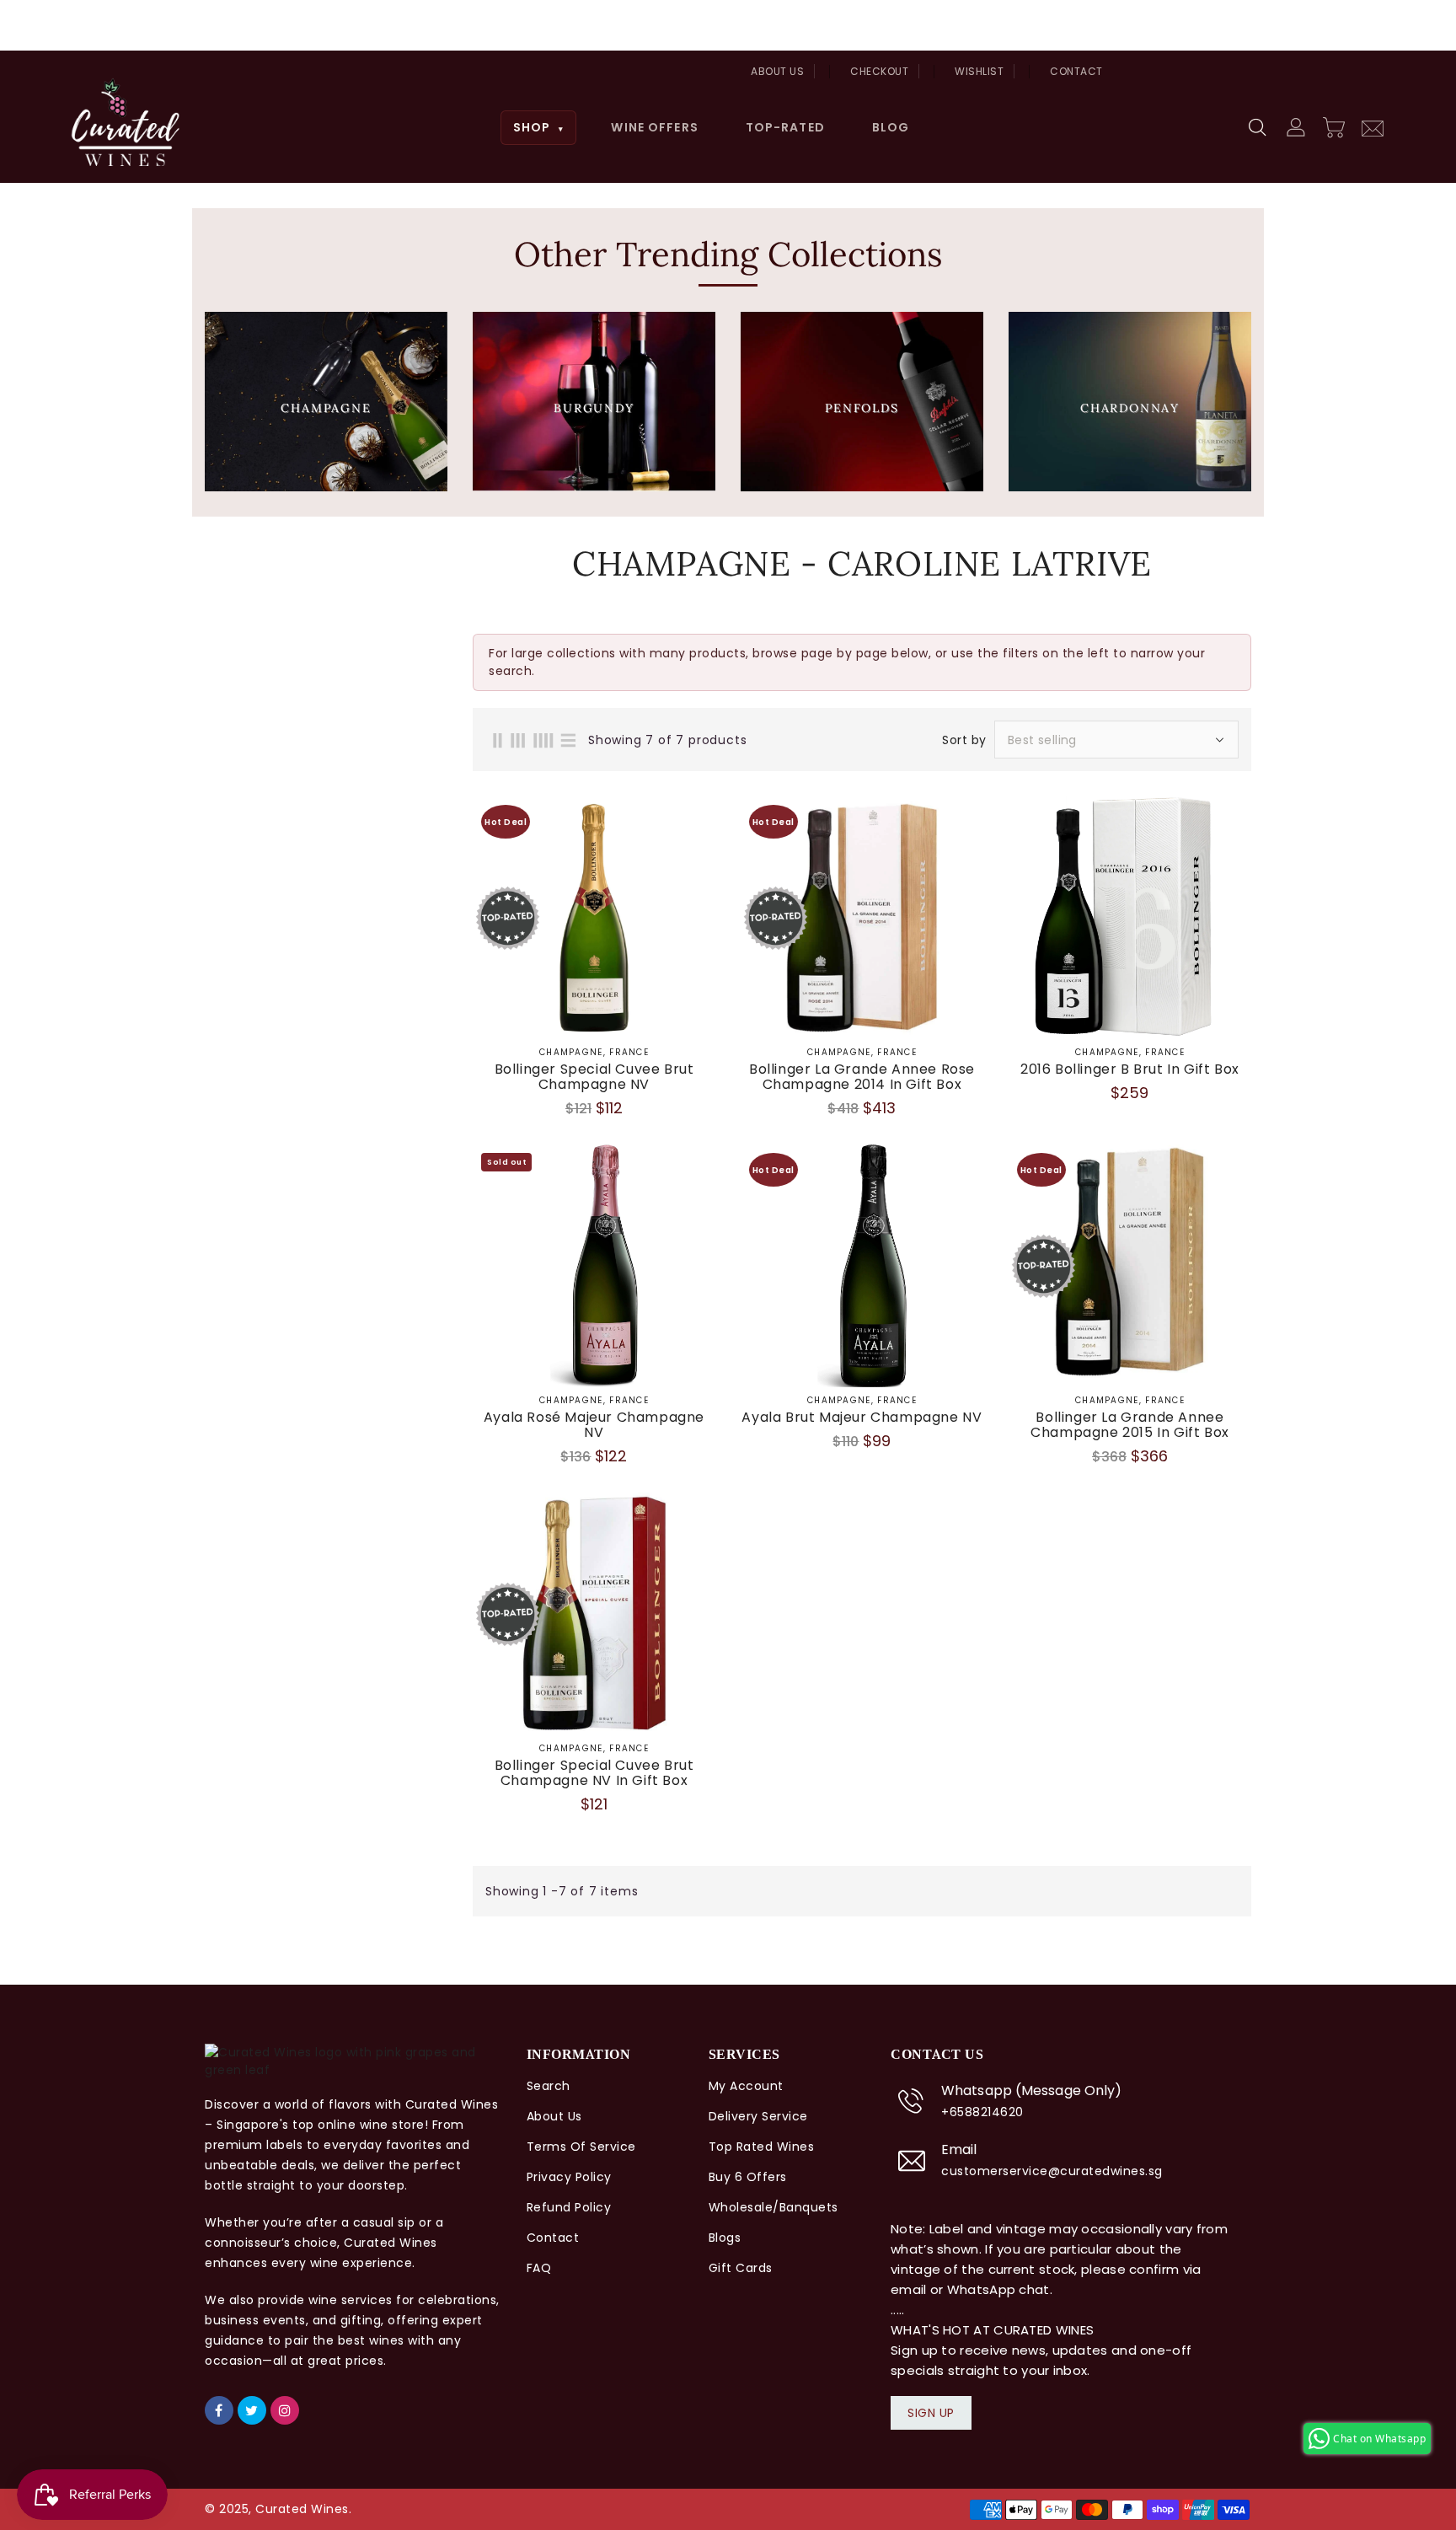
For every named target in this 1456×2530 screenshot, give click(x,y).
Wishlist (979, 71)
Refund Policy (569, 2207)
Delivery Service (758, 2116)
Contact (1076, 71)
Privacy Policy (569, 2177)
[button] (1259, 128)
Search (549, 2086)
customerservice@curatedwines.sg (1052, 2171)
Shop (539, 127)
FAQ (539, 2268)
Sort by (964, 740)
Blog (891, 127)
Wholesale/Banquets (773, 2207)
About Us (777, 71)
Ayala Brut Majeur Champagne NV (862, 1418)
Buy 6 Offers (748, 2177)
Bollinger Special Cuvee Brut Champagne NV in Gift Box (594, 1773)
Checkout (879, 71)
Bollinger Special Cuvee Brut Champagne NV (594, 1077)
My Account (746, 2086)
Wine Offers (654, 127)
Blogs (725, 2238)
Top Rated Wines (762, 2147)
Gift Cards (741, 2268)
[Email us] (1373, 126)
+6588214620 (982, 2112)
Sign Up (931, 2413)
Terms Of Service (581, 2147)
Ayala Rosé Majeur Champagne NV (594, 1425)
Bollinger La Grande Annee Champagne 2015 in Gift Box (1130, 1425)
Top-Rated (785, 127)
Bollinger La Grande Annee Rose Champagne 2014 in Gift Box (862, 1077)
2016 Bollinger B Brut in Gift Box (1130, 1069)
